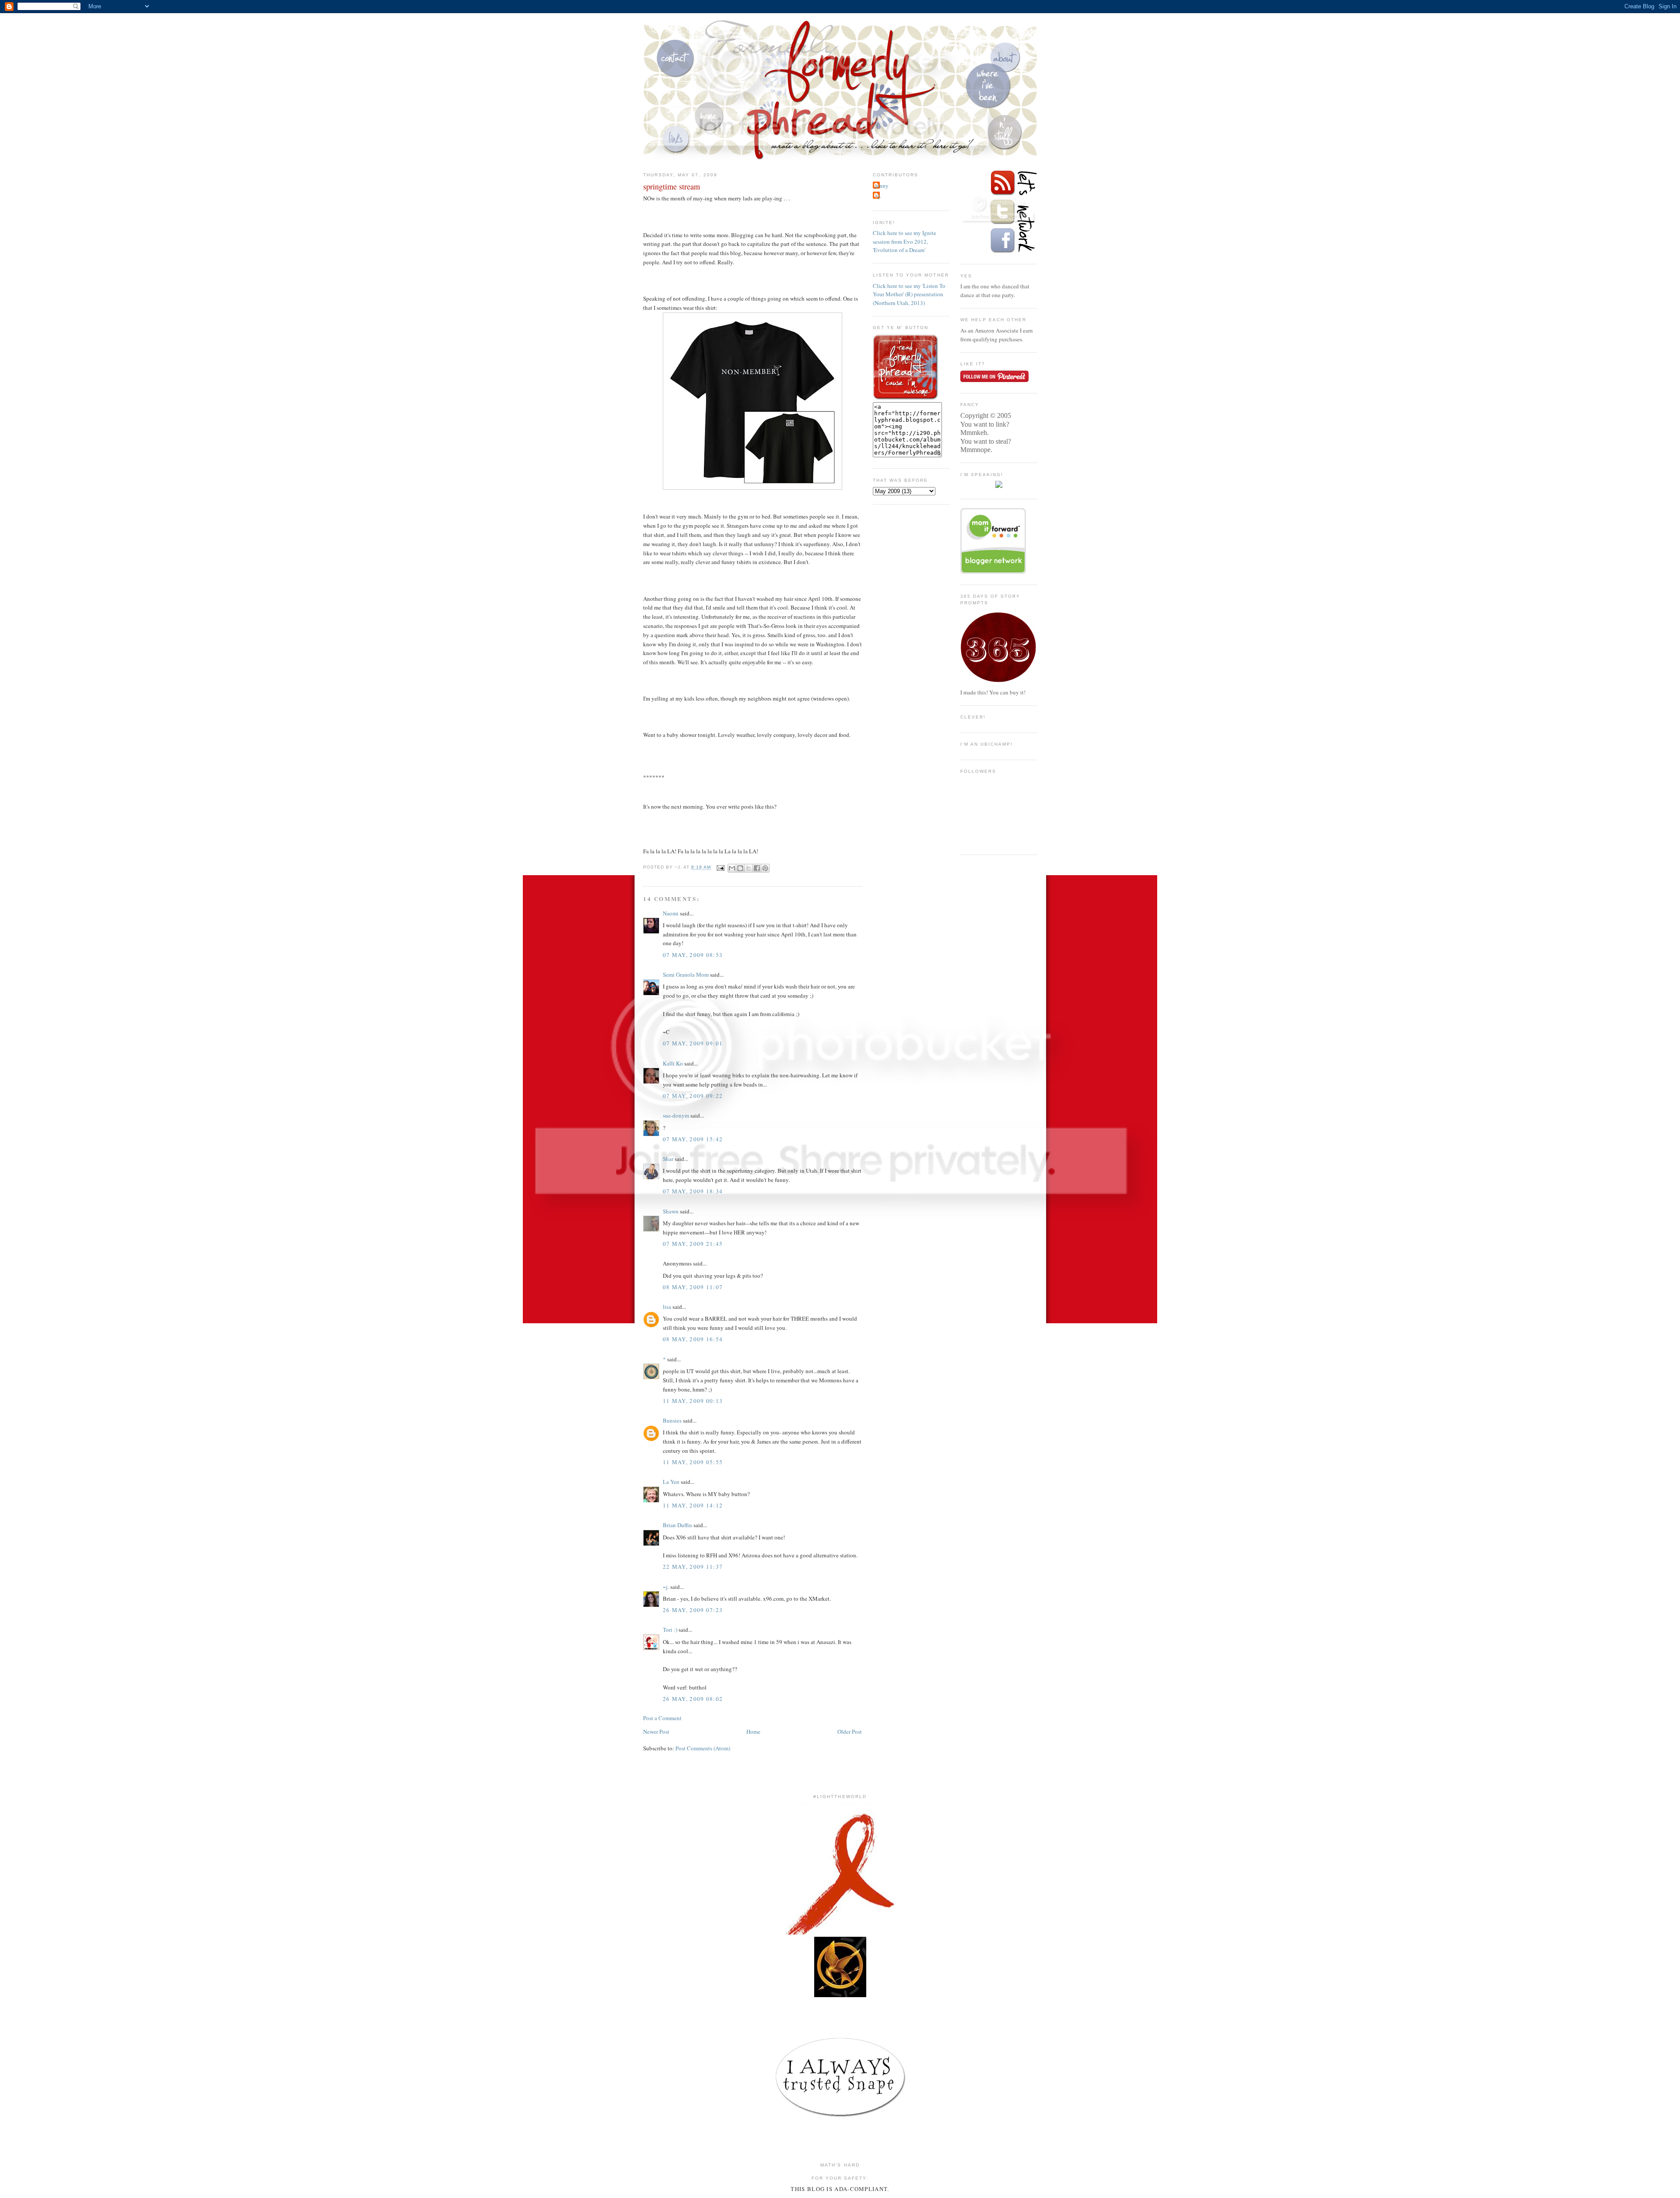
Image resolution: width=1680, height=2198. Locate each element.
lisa (667, 1307)
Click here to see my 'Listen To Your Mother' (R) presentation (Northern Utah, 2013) (909, 294)
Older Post (850, 1732)
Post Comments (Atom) (703, 1748)
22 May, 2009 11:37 (693, 1567)
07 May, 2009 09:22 (693, 1096)
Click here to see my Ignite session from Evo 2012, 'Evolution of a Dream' (905, 241)
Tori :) (670, 1630)
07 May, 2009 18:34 (693, 1191)
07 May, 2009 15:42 (693, 1139)
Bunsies (672, 1420)
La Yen (671, 1482)
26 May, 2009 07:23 (693, 1610)
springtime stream (672, 186)
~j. (666, 1587)
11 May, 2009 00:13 (693, 1401)
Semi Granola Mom (686, 975)
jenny (882, 186)
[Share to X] (749, 868)
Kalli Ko (673, 1063)
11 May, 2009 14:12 (693, 1505)
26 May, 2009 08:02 (693, 1699)
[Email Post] (720, 868)
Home (753, 1732)
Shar (668, 1159)
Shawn (671, 1211)
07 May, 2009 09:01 (693, 1043)
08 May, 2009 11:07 (693, 1287)
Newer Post (656, 1732)
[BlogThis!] (740, 868)
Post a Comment (662, 1718)
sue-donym (676, 1115)
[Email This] (732, 868)
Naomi (671, 913)
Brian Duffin (677, 1525)
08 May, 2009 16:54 (693, 1339)
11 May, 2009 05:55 (693, 1462)
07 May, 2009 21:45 (693, 1244)
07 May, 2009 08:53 (693, 955)
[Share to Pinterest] (765, 868)
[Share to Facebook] (757, 868)
